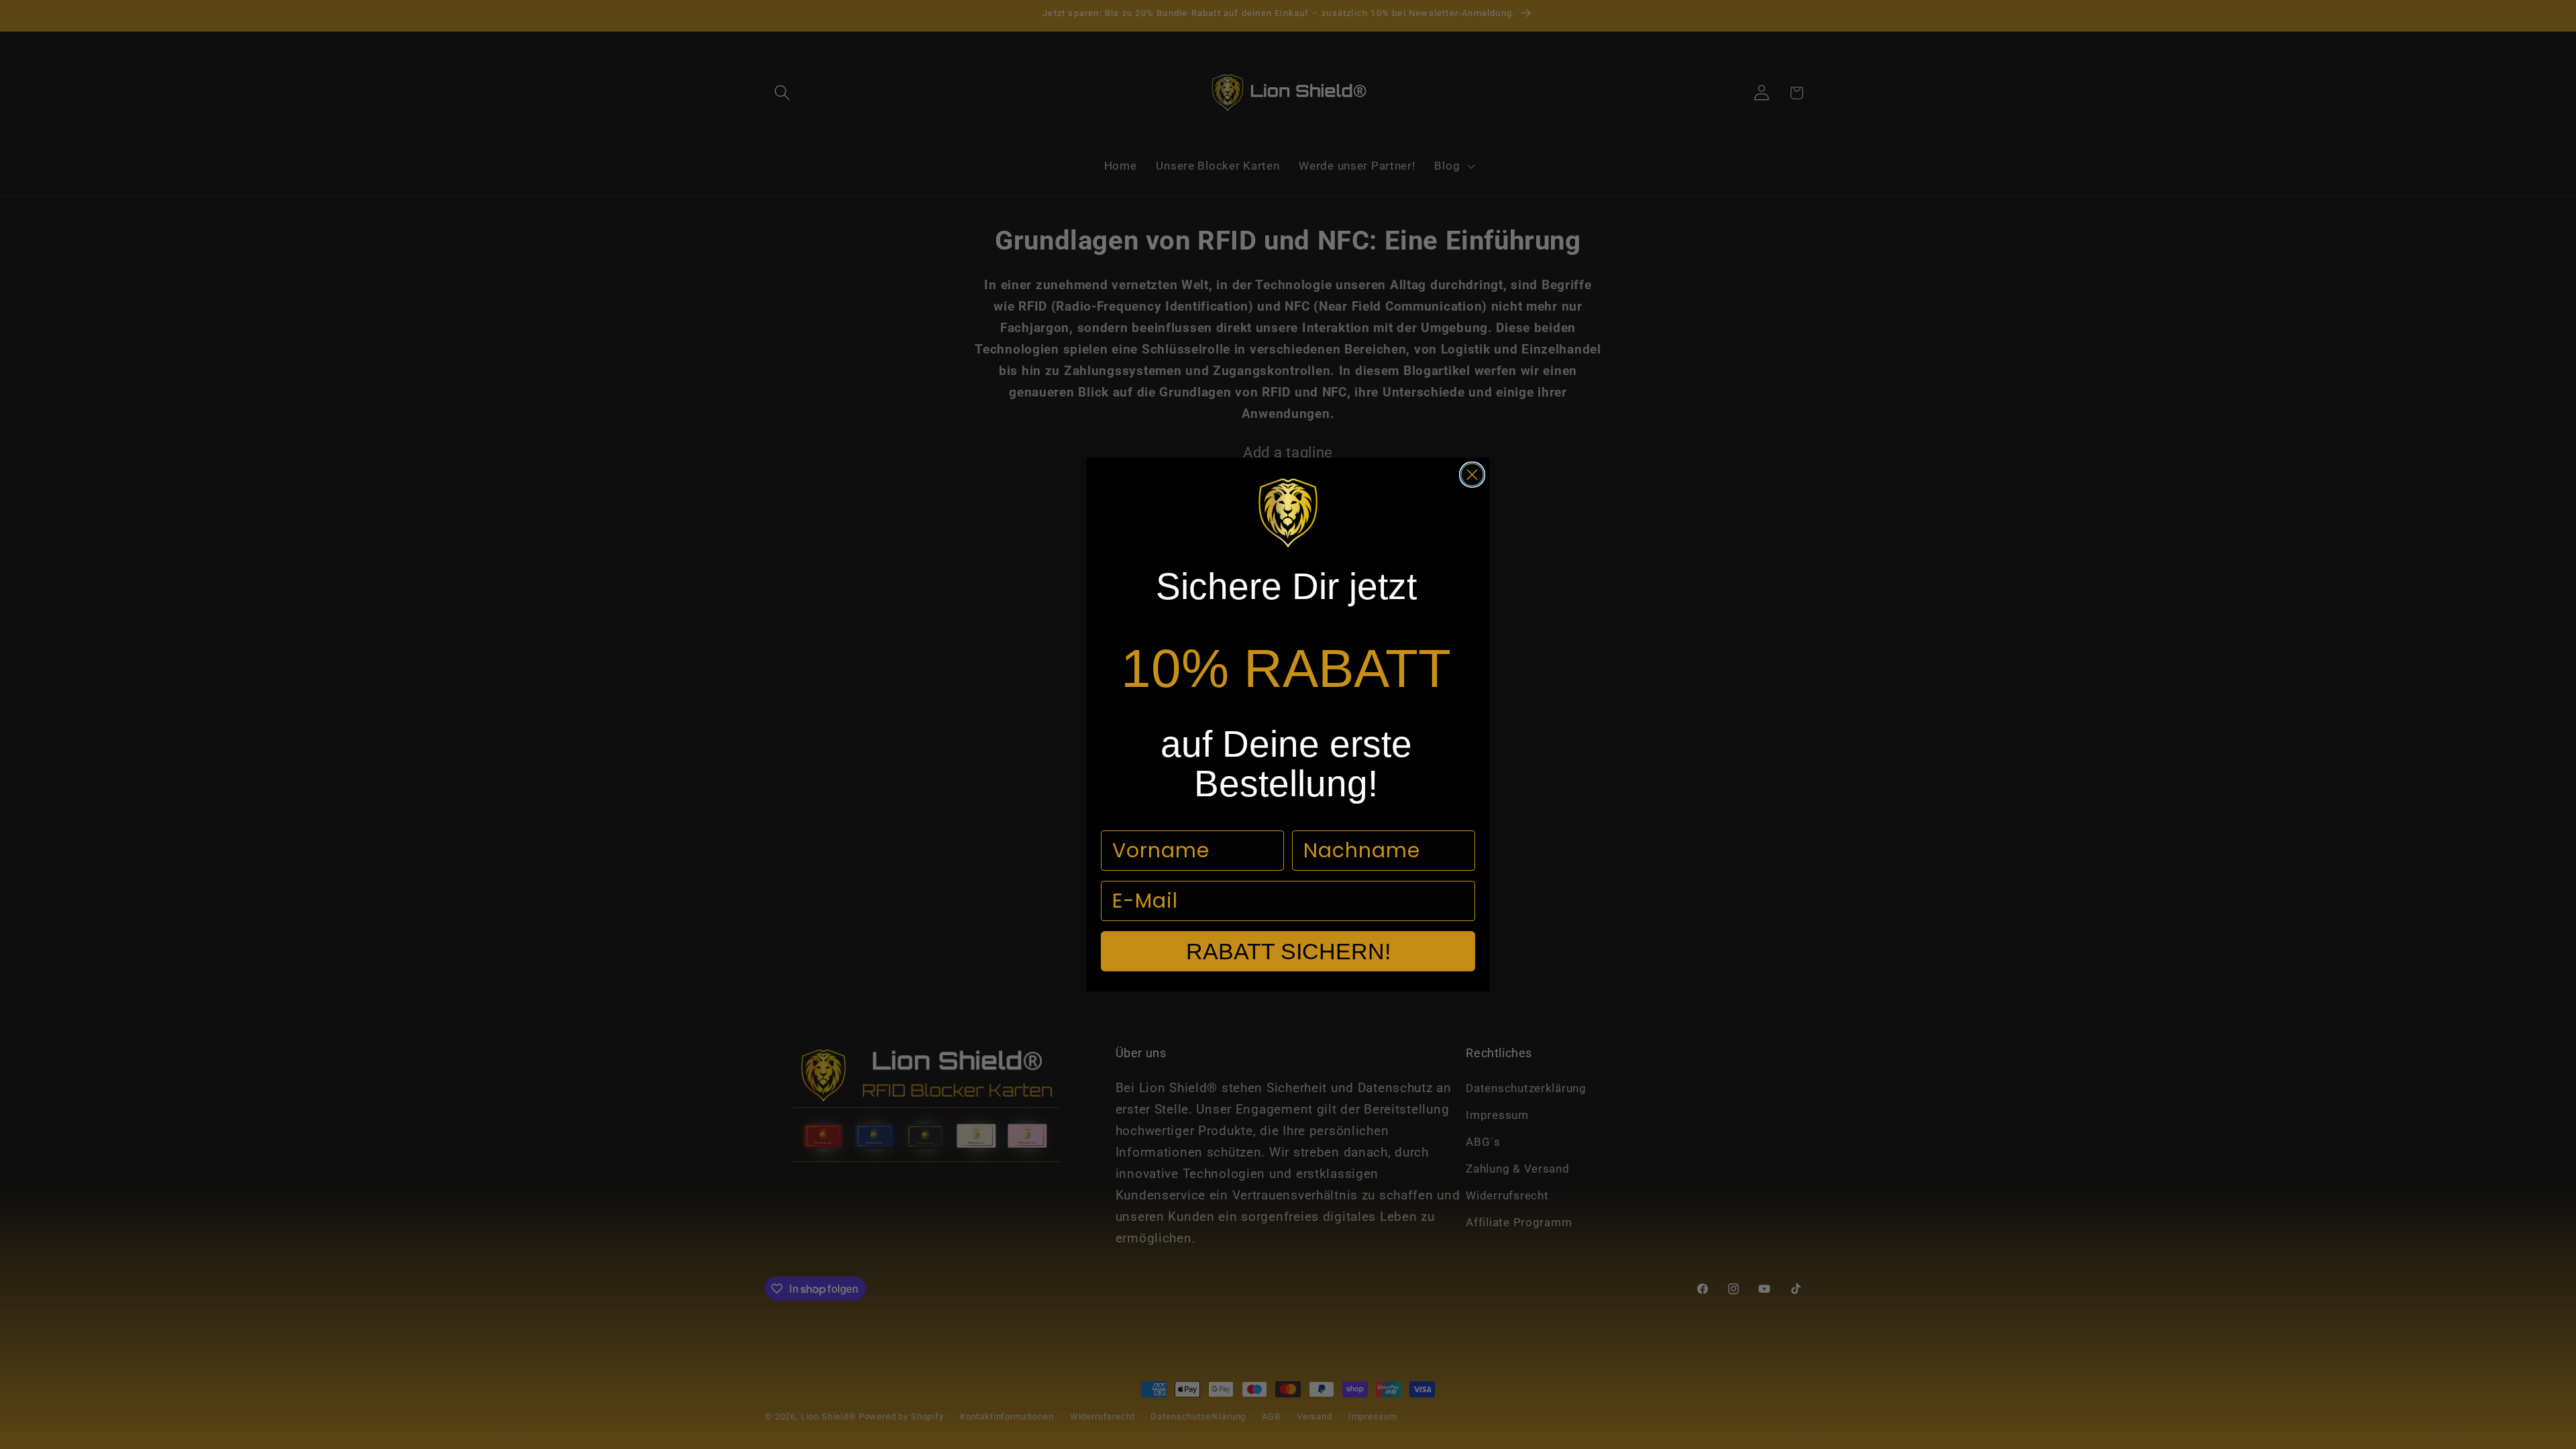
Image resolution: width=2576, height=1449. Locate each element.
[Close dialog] (1472, 475)
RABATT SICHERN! (1288, 951)
